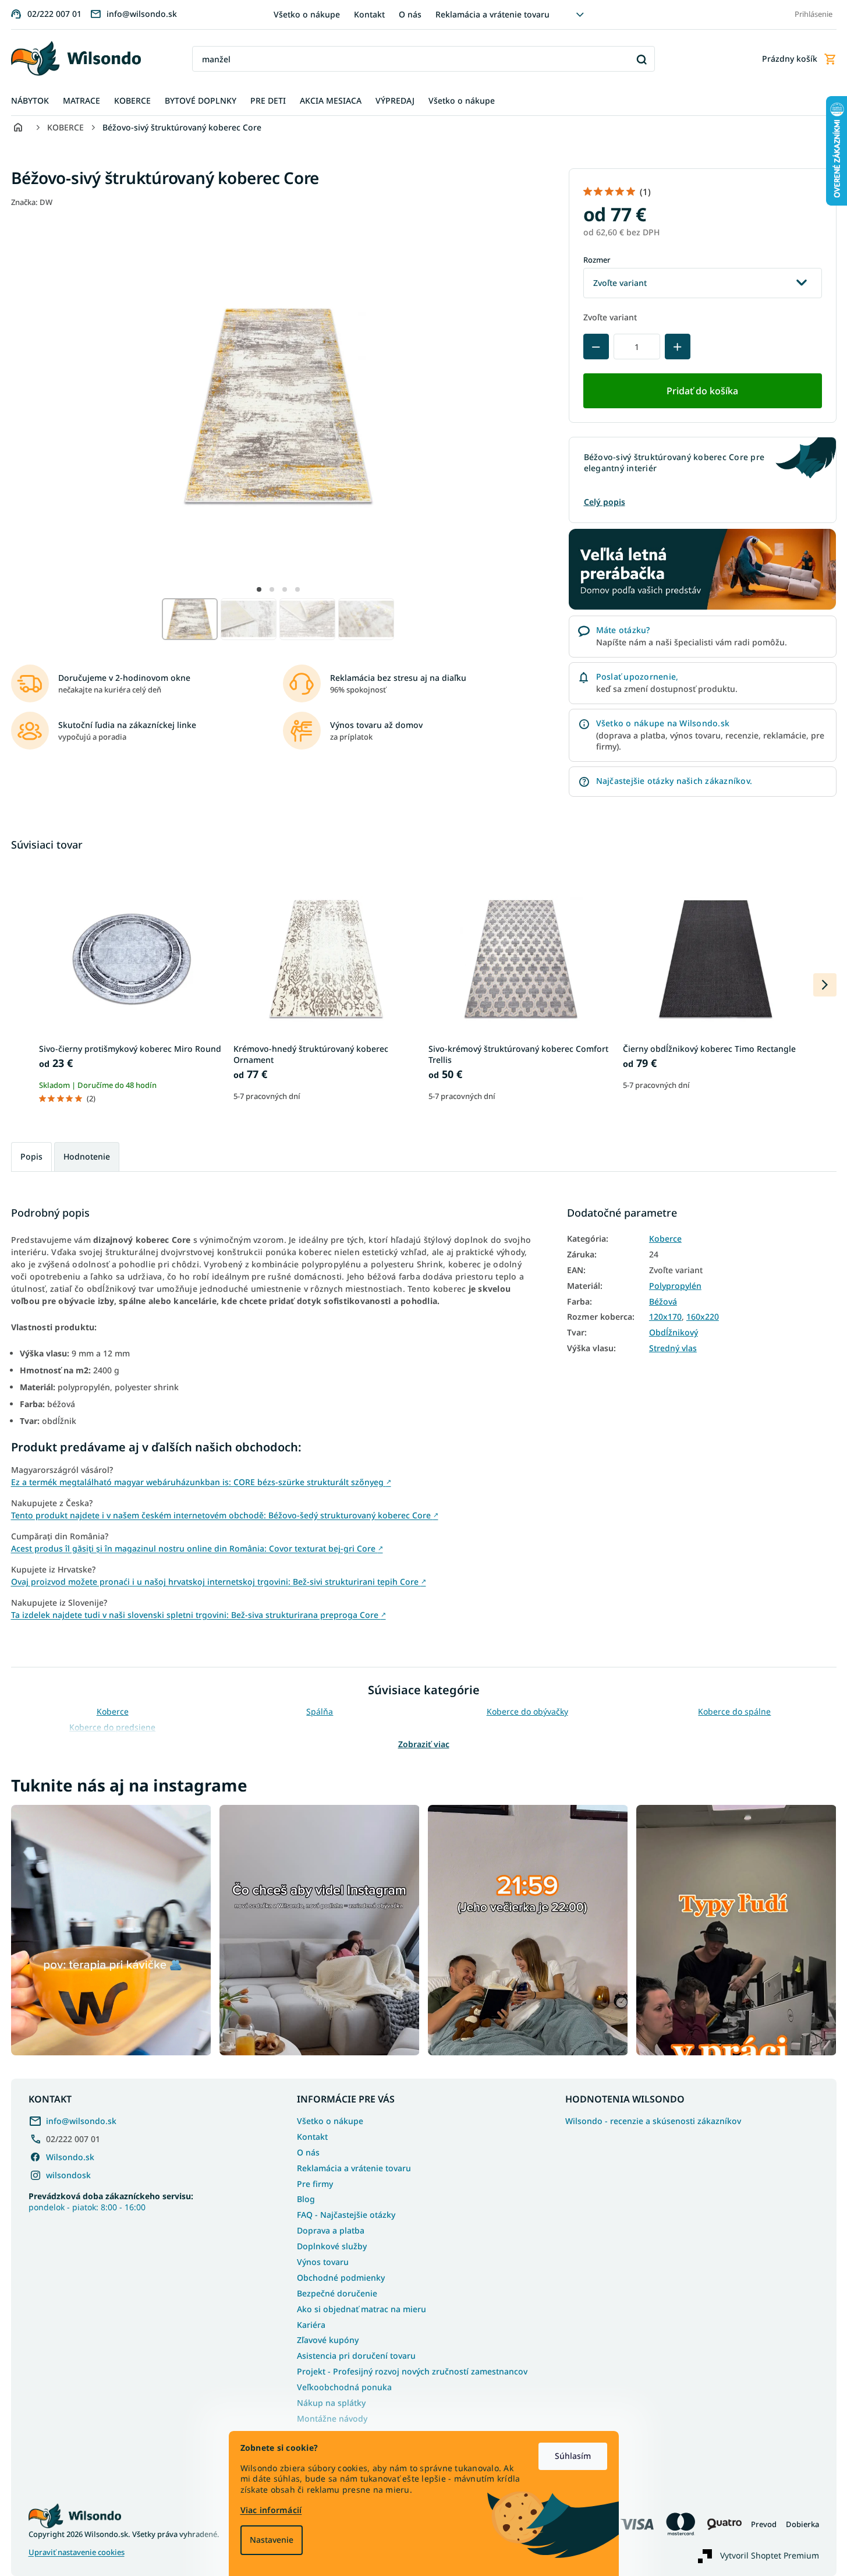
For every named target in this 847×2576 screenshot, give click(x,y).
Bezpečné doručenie (337, 2293)
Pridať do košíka (702, 391)
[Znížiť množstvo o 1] (596, 347)
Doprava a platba (331, 2230)
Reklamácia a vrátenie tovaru (492, 14)
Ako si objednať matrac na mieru (362, 2309)
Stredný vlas (673, 1348)
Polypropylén (675, 1286)
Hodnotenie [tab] (87, 1156)
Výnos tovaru (323, 2262)
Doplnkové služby (332, 2246)
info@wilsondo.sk (81, 2121)
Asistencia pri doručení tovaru (356, 2356)
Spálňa (320, 1711)
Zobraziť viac (424, 1744)
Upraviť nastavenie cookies (77, 2552)
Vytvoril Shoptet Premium (770, 2555)
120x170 (665, 1317)
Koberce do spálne (734, 1711)
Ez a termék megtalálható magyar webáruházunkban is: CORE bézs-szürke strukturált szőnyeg (201, 1482)
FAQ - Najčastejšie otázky (346, 2215)
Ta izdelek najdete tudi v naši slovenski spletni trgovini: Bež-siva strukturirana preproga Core (199, 1615)
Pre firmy (315, 2184)
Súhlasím (573, 2456)
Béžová (663, 1302)
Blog (306, 2199)
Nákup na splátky (331, 2403)
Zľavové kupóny (328, 2340)
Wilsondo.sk (70, 2157)
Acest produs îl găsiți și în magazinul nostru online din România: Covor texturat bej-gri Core (197, 1548)
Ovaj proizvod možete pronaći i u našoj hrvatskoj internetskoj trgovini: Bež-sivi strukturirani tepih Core (219, 1582)
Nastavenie (272, 2540)
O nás (410, 14)
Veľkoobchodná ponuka (344, 2387)
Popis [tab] (31, 1156)
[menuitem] (30, 101)
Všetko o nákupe (307, 14)
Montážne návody (332, 2418)
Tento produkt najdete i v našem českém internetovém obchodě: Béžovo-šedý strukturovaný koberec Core (225, 1515)
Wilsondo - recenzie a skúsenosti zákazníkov (653, 2121)
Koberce (665, 1239)
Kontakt (369, 14)
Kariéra (311, 2325)
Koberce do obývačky (527, 1711)
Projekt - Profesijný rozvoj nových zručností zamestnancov (412, 2371)
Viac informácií (271, 2510)
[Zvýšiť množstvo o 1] (678, 347)
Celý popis (605, 502)
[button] (259, 589)
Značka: (32, 202)
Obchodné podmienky (341, 2278)
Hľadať (642, 59)
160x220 (703, 1317)
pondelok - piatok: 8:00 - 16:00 (111, 2202)
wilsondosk (68, 2175)
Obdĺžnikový (674, 1333)
